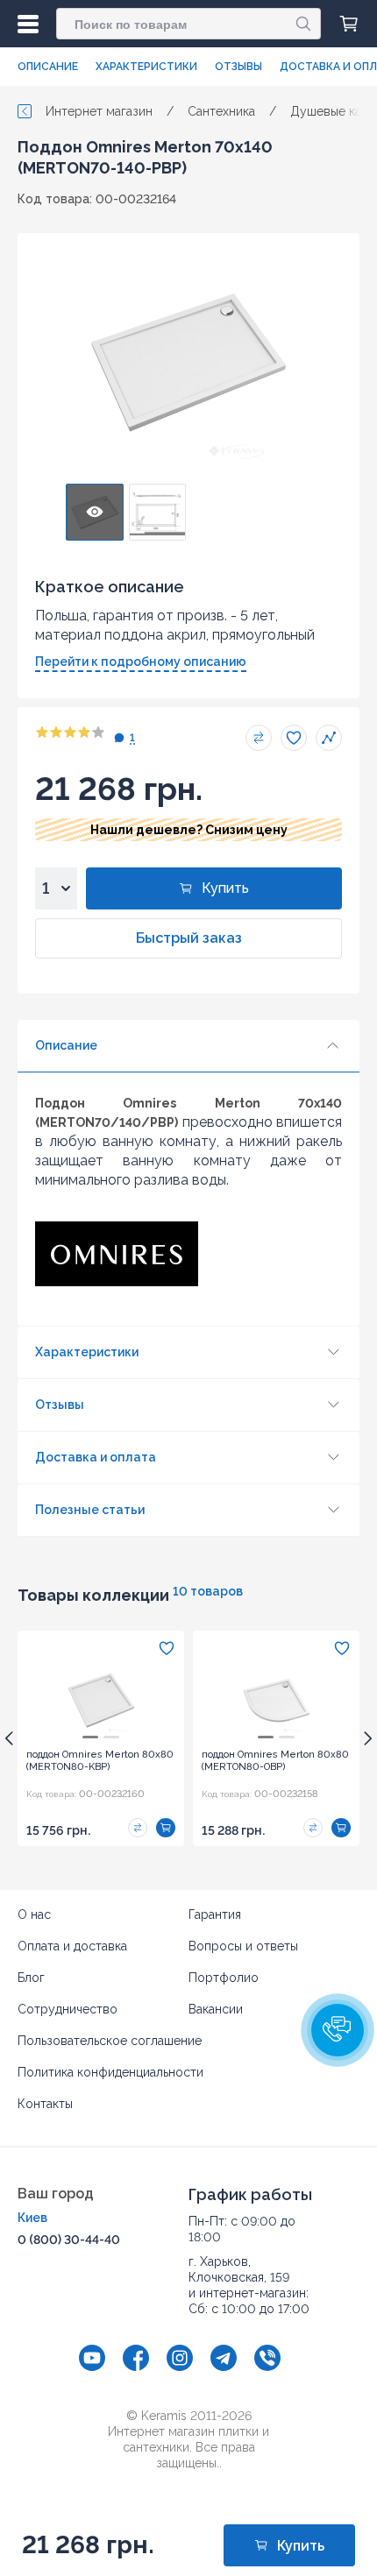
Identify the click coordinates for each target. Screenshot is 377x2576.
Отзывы (238, 67)
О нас (34, 1914)
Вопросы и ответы (243, 1946)
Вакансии (216, 2009)
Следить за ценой (329, 738)
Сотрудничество (68, 2009)
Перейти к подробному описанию (141, 662)
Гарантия (215, 1914)
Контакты (45, 2104)
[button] (338, 2030)
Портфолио (224, 1978)
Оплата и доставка (72, 1946)
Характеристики (146, 67)
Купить (225, 888)
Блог (31, 1978)
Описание (48, 67)
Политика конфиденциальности (110, 2072)
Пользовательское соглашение (110, 2041)
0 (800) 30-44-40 (69, 2240)
